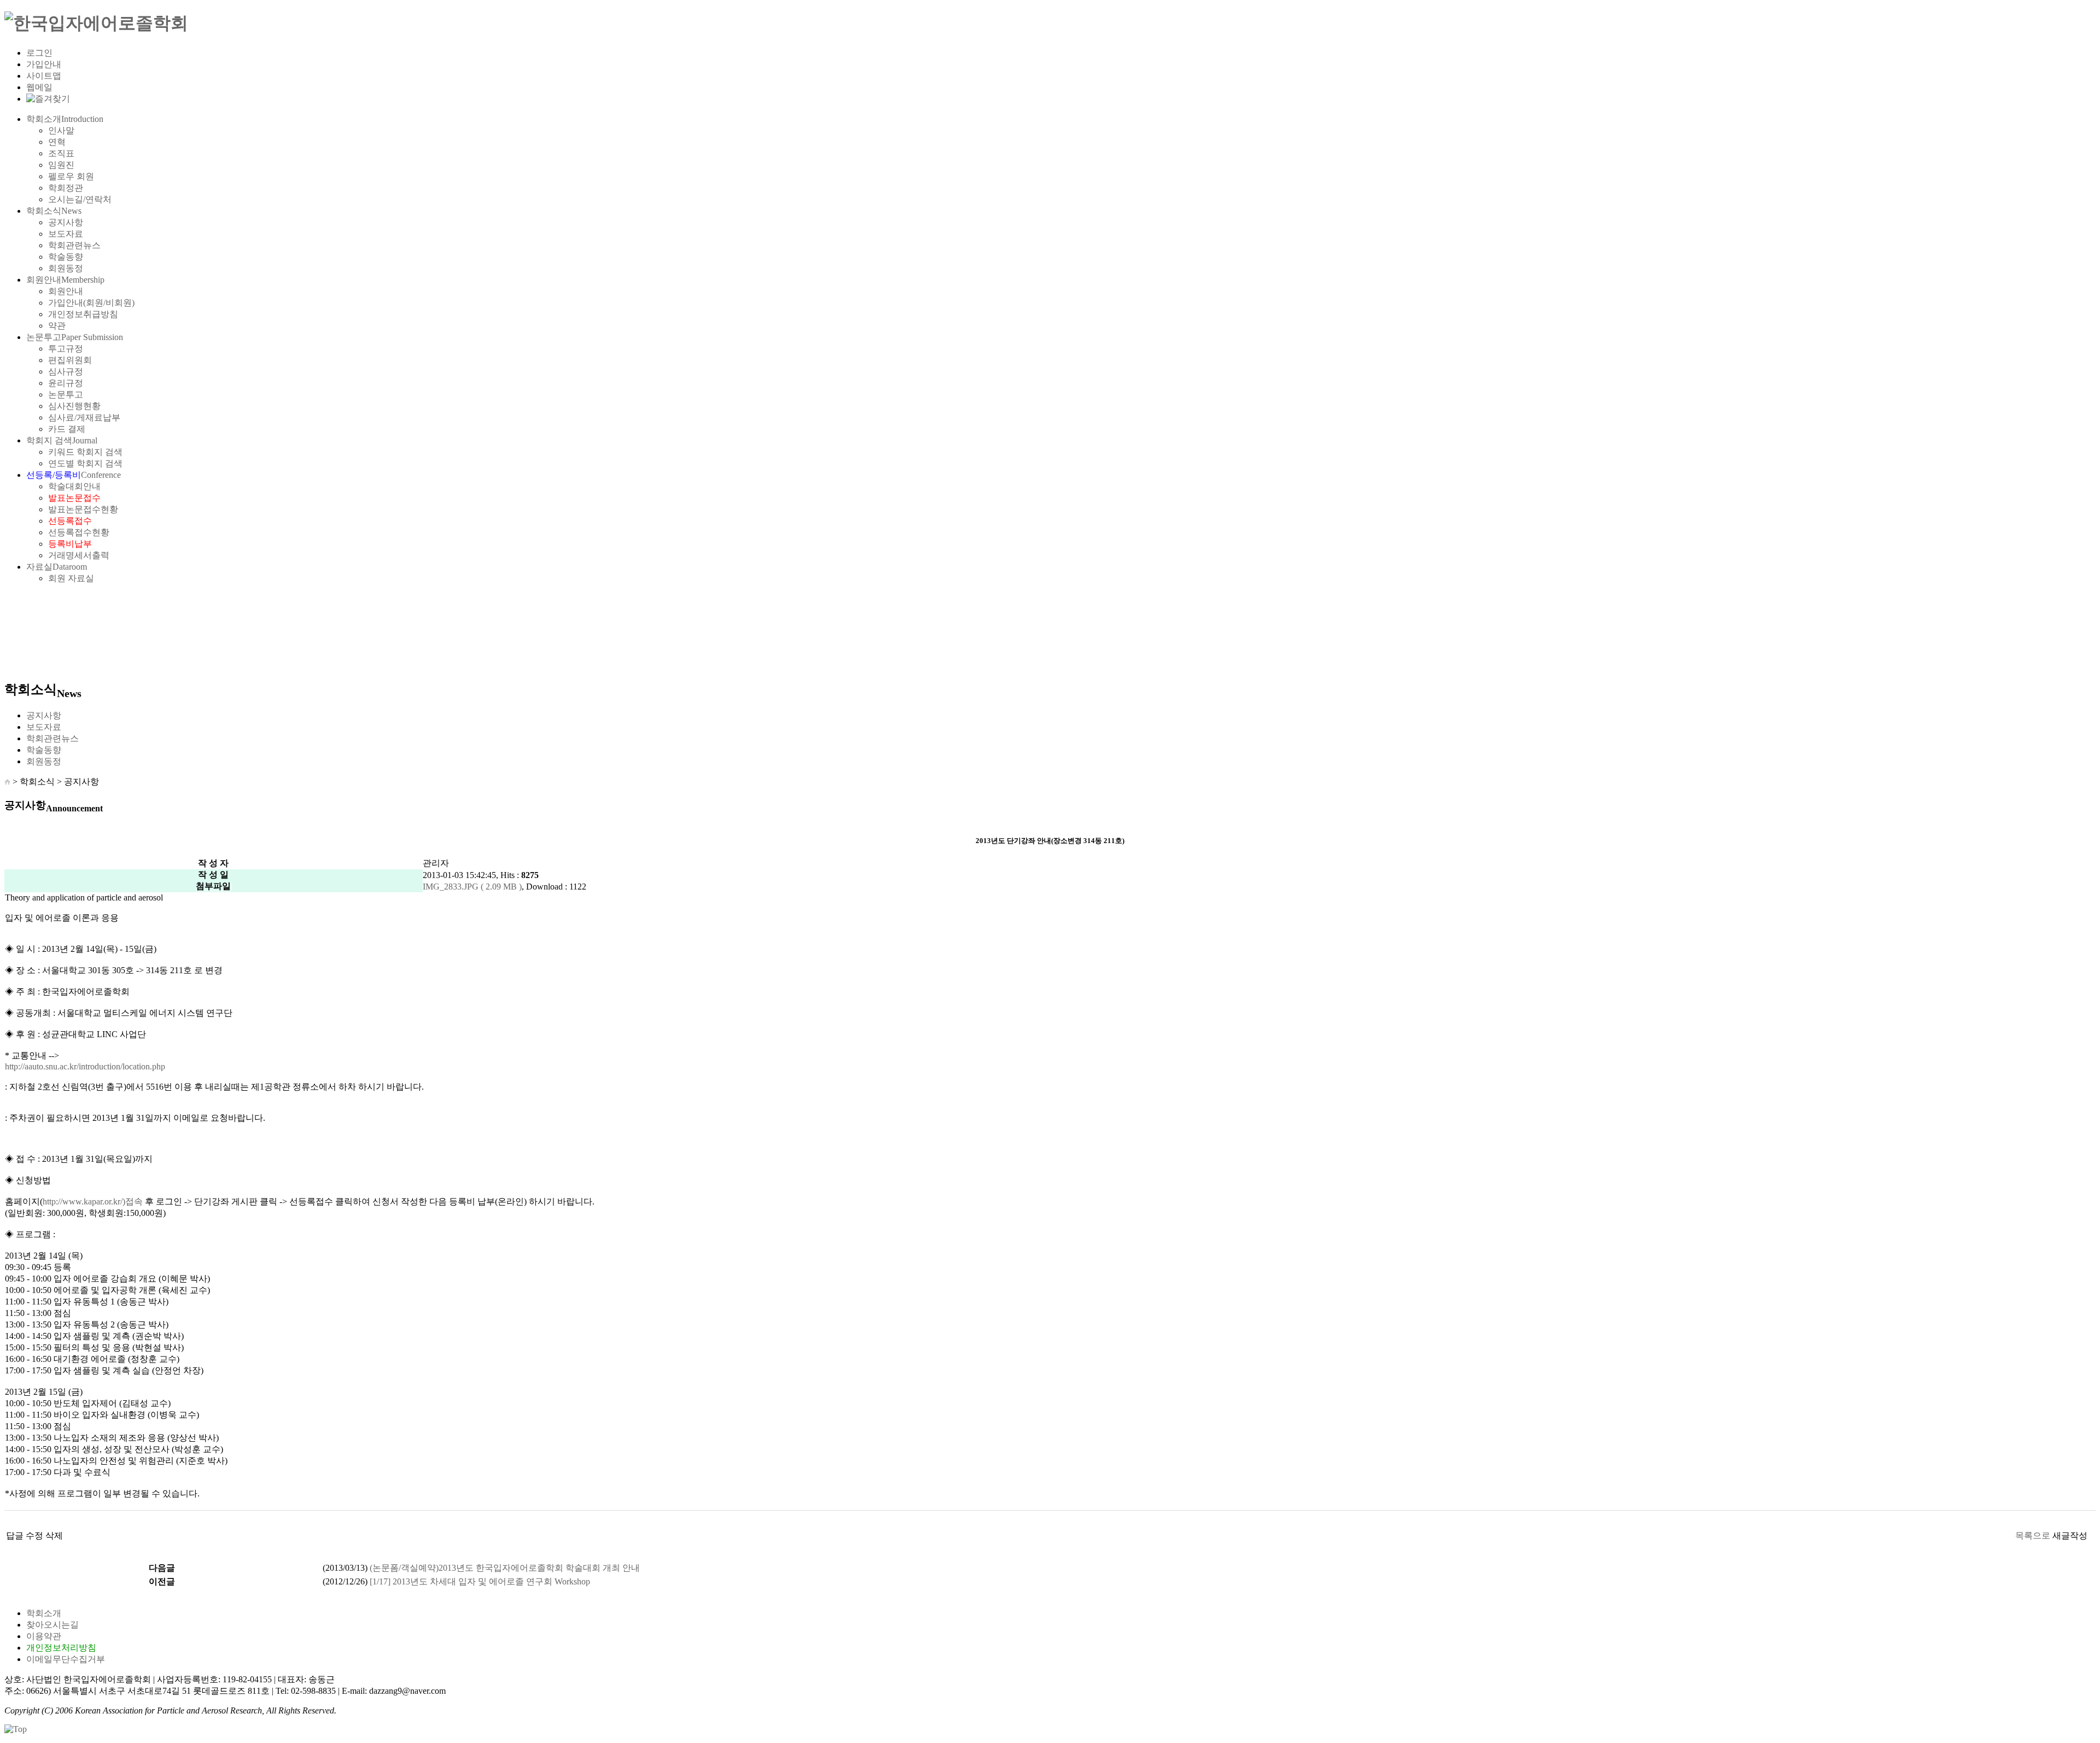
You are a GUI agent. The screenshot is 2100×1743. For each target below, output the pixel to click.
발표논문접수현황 (83, 509)
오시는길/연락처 (80, 199)
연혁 (57, 142)
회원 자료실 (71, 578)
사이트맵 (44, 76)
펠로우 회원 (71, 176)
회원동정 (66, 268)
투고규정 (66, 349)
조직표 (61, 153)
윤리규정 (66, 383)
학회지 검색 (62, 440)
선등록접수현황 (79, 532)
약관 (57, 326)
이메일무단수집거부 (66, 1659)
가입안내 (44, 64)
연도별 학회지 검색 (85, 463)
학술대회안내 (74, 486)
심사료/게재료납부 (84, 417)
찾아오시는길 (52, 1625)
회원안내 (65, 280)
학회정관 (66, 188)
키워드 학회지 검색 (85, 452)
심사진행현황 (74, 406)
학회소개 (65, 119)
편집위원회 (70, 360)
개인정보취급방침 (83, 314)
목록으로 (2033, 1536)
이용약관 (44, 1636)
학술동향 (66, 257)
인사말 (61, 130)
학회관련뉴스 (74, 245)
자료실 (57, 567)
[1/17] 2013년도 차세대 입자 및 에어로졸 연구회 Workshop (480, 1581)
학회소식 (54, 211)
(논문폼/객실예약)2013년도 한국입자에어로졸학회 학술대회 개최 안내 (505, 1568)
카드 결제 (67, 429)
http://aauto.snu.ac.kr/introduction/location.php (85, 1066)
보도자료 (66, 234)
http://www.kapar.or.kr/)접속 (93, 1201)
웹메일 (39, 87)
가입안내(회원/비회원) (91, 303)
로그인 (39, 53)
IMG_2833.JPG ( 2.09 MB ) (472, 887)
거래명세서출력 (79, 555)
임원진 (61, 165)
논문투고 (75, 337)
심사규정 (66, 372)
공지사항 (66, 222)
